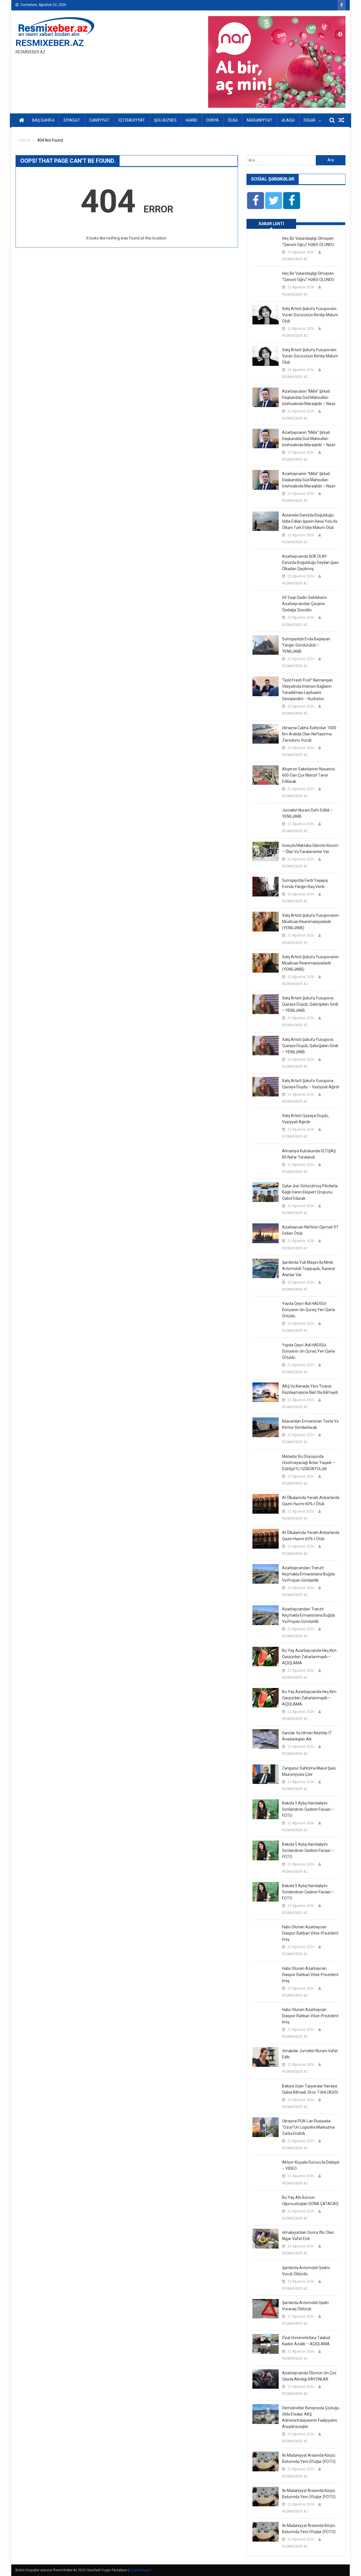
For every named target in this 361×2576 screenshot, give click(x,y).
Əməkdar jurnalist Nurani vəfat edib (310, 2054)
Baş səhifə (43, 120)
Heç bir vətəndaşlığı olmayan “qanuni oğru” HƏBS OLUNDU (308, 241)
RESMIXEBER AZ (295, 259)
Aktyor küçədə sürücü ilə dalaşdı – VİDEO (311, 2165)
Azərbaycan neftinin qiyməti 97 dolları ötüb (310, 1230)
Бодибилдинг (141, 2570)
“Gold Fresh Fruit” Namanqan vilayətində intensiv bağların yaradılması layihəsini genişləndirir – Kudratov (307, 689)
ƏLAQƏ (288, 120)
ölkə (233, 120)
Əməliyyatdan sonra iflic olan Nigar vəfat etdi (308, 2236)
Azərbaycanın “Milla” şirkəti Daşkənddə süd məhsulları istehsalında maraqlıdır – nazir (309, 397)
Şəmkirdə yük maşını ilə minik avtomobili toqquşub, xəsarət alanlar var (309, 1269)
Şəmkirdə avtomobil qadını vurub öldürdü (306, 2271)
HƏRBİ (191, 120)
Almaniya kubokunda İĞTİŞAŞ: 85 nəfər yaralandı (309, 1154)
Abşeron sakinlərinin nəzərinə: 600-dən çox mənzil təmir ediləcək (309, 775)
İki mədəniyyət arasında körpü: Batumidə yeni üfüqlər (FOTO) (309, 2458)
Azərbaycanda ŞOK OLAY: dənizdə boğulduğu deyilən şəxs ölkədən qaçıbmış (310, 562)
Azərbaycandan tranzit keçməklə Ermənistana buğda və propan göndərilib (308, 1574)
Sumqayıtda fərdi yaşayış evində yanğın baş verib (305, 883)
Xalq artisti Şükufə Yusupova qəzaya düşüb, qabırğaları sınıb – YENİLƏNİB (310, 1004)
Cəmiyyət (99, 120)
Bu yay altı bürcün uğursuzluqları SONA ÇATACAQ (310, 2201)
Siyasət (72, 120)
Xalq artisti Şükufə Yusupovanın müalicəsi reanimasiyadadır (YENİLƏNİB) (310, 922)
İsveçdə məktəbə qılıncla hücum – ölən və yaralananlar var (310, 849)
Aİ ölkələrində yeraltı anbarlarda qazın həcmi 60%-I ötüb (311, 1501)
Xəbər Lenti (271, 224)
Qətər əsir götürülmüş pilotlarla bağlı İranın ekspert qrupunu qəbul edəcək (310, 1192)
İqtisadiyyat (132, 120)
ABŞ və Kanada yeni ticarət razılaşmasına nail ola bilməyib (310, 1389)
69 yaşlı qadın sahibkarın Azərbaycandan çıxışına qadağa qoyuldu (304, 604)
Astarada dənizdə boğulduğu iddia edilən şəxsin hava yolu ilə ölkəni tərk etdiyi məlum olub (310, 521)
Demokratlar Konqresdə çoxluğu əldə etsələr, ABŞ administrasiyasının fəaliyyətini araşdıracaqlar (311, 2417)
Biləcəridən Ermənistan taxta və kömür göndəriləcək (310, 1424)
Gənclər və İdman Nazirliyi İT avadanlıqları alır (307, 1736)
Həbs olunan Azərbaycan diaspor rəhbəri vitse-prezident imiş (310, 1933)
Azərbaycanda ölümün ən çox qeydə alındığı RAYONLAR (309, 2376)
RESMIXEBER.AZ (50, 43)
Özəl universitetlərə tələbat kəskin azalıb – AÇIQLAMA (306, 2341)
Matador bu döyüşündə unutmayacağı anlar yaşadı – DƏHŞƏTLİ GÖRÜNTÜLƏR (308, 1463)
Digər (310, 120)
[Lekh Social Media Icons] (256, 201)
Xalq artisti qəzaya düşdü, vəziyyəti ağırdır (305, 1119)
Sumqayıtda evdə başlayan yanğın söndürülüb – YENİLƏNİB (306, 645)
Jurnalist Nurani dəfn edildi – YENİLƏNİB (307, 813)
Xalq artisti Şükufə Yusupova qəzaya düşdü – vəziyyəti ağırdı (311, 1084)
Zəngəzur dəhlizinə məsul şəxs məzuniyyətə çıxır (309, 1771)
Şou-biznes (165, 120)
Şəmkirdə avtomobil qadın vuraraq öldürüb (305, 2306)
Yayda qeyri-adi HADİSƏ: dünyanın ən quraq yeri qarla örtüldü (308, 1310)
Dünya (213, 120)
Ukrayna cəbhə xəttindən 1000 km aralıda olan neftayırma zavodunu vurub (309, 734)
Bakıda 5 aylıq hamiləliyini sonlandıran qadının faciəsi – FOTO (308, 1809)
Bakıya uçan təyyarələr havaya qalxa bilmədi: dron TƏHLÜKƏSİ (310, 2089)
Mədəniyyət (260, 120)
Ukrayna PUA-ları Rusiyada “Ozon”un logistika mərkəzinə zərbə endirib (308, 2127)
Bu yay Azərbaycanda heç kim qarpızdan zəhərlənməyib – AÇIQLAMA (309, 1657)
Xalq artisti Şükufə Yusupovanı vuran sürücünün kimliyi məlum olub (310, 315)
